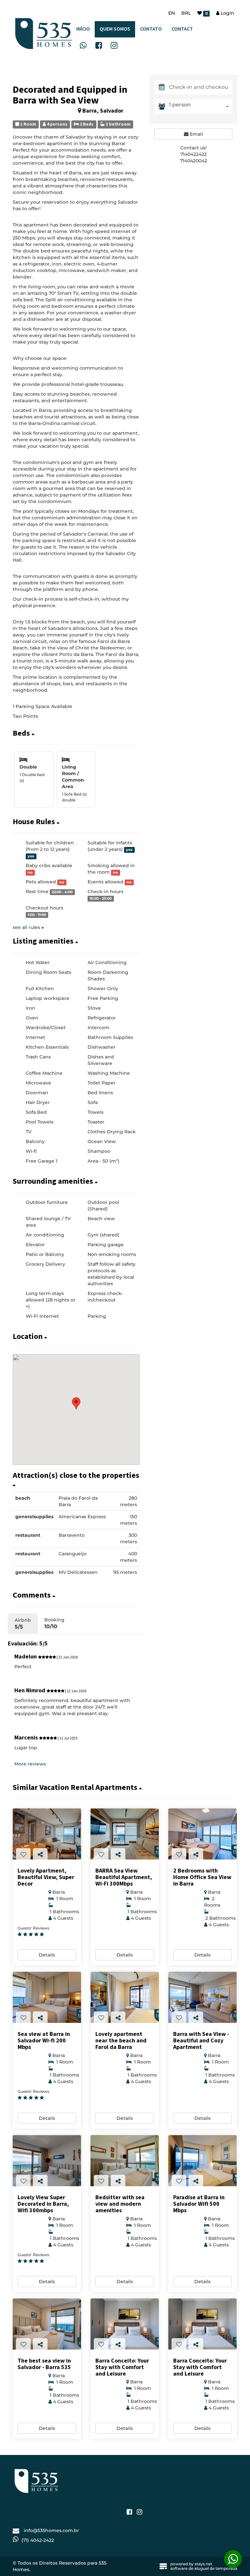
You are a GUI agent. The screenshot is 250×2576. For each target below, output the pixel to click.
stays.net (203, 2564)
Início (83, 29)
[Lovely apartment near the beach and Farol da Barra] (125, 1997)
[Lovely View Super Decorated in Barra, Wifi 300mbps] (47, 2161)
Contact (182, 29)
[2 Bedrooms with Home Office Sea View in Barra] (202, 1834)
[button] (76, 733)
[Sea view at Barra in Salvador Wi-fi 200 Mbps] (47, 1997)
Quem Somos (115, 29)
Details (47, 1955)
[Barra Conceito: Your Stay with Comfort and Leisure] (125, 2324)
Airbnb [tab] (23, 1623)
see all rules (27, 927)
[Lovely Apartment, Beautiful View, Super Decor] (47, 1834)
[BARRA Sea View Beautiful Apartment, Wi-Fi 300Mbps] (125, 1834)
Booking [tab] (54, 1623)
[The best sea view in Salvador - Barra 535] (47, 2324)
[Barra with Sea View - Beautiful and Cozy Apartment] (202, 1997)
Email (196, 134)
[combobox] (201, 107)
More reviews (30, 1764)
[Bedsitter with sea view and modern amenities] (125, 2161)
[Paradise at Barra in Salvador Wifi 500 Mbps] (202, 2161)
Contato (151, 29)
